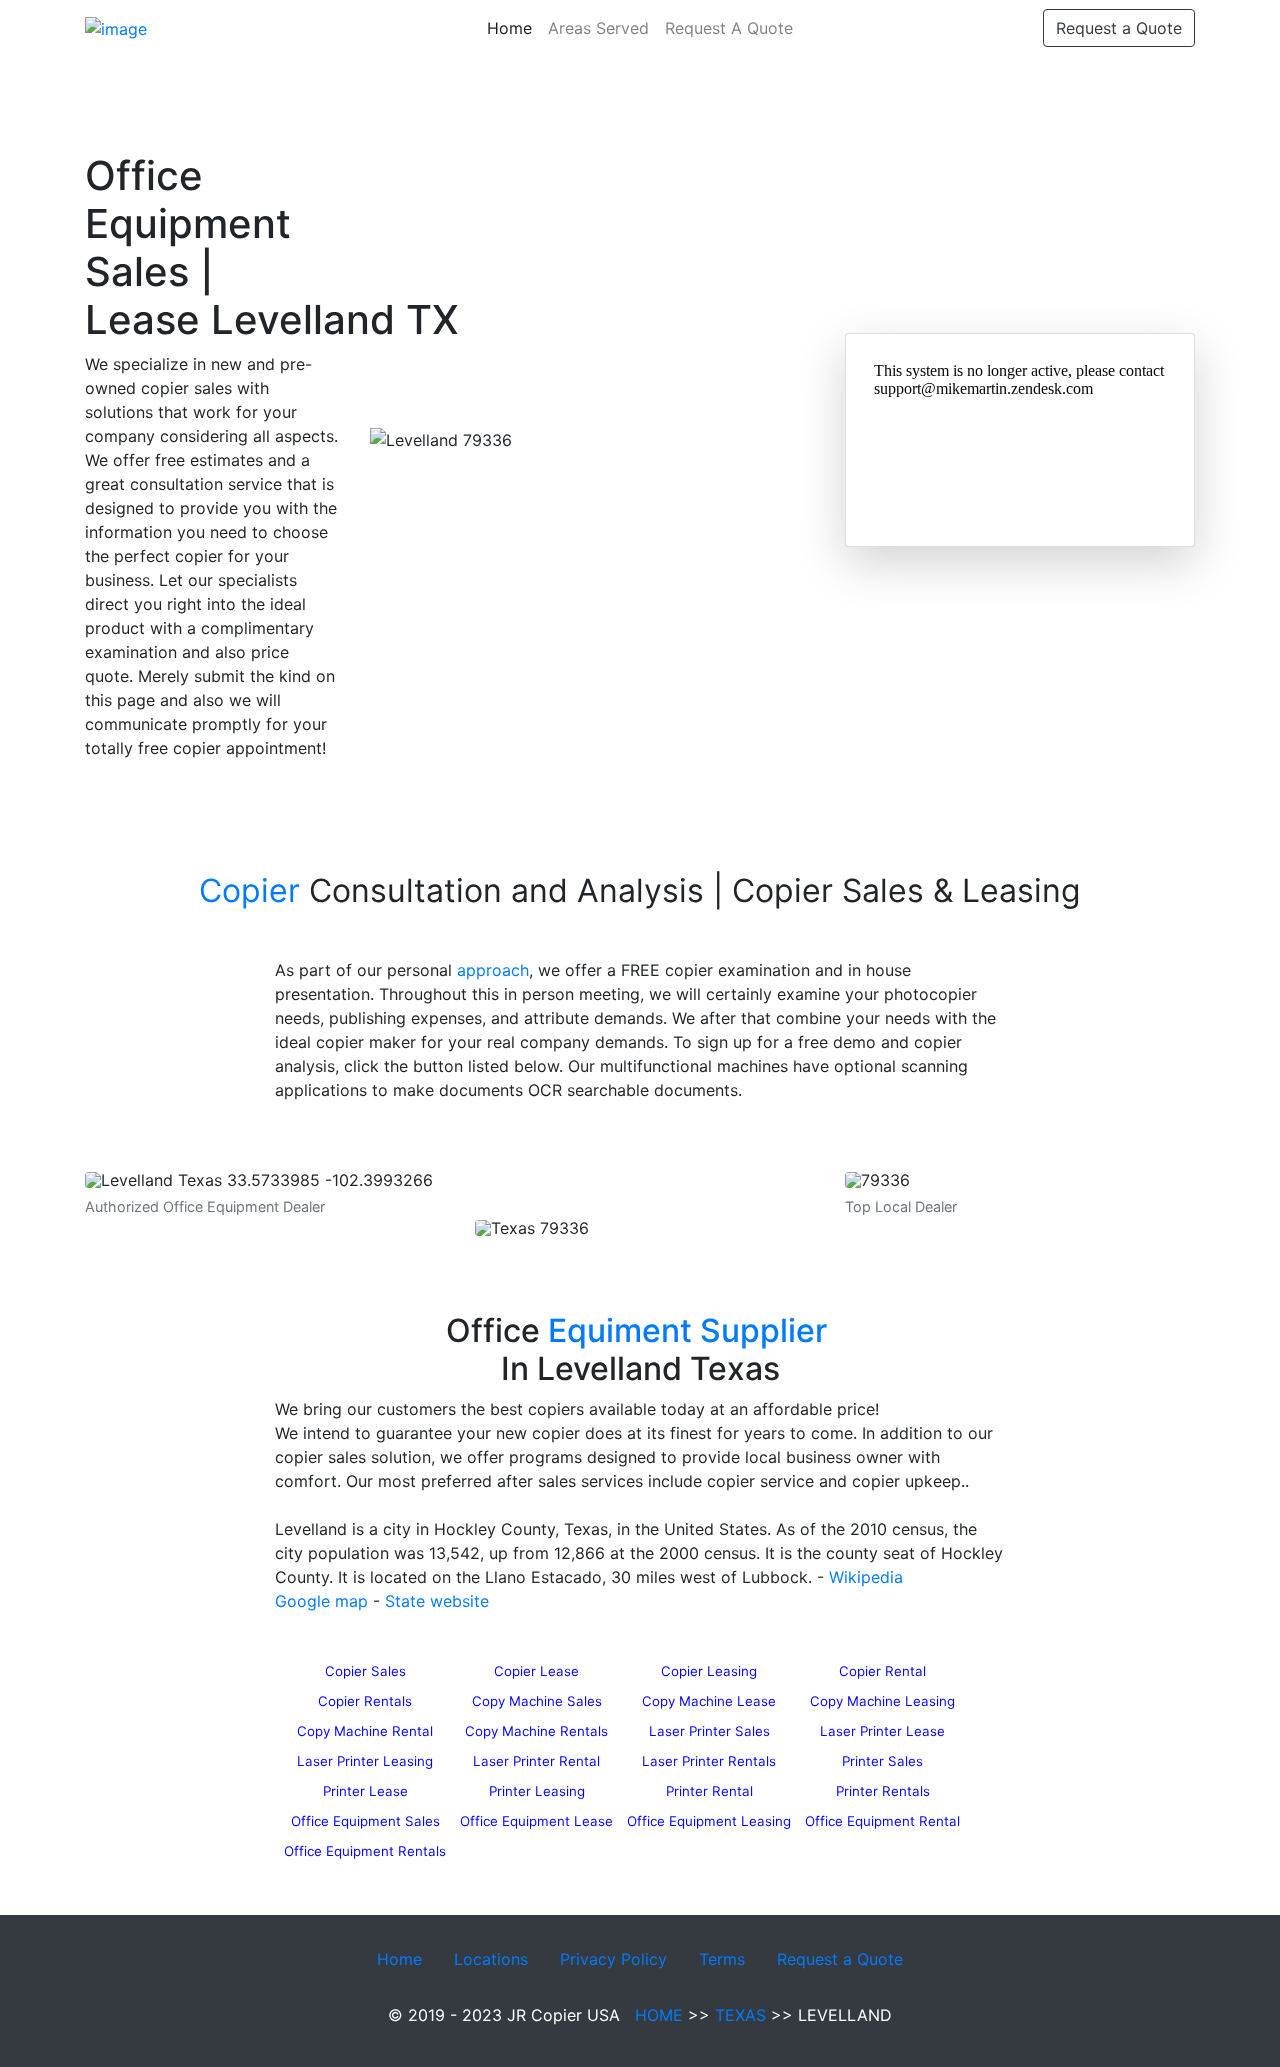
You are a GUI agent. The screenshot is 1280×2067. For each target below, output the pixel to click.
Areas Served (598, 28)
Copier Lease (536, 1671)
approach (493, 970)
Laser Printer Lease (882, 1731)
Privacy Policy (613, 1959)
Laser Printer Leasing (365, 1761)
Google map (321, 1601)
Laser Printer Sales (709, 1731)
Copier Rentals (365, 1701)
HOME (659, 2015)
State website (437, 1601)
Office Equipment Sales (365, 1821)
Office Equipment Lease (536, 1821)
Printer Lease (365, 1791)
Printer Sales (882, 1761)
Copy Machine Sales (537, 1701)
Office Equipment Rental (882, 1821)
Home (513, 27)
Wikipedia (866, 1577)
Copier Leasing (709, 1671)
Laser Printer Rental (536, 1761)
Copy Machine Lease (709, 1701)
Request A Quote (729, 28)
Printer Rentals (883, 1791)
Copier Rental (882, 1671)
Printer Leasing (537, 1791)
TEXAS (740, 2015)
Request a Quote (1119, 28)
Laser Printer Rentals (709, 1761)
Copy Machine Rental (365, 1731)
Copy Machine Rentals (536, 1731)
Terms (722, 1959)
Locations (491, 1959)
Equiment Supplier (687, 1330)
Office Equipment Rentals (365, 1851)
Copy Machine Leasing (882, 1701)
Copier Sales (365, 1671)
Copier (249, 890)
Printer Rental (709, 1791)
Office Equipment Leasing (709, 1821)
